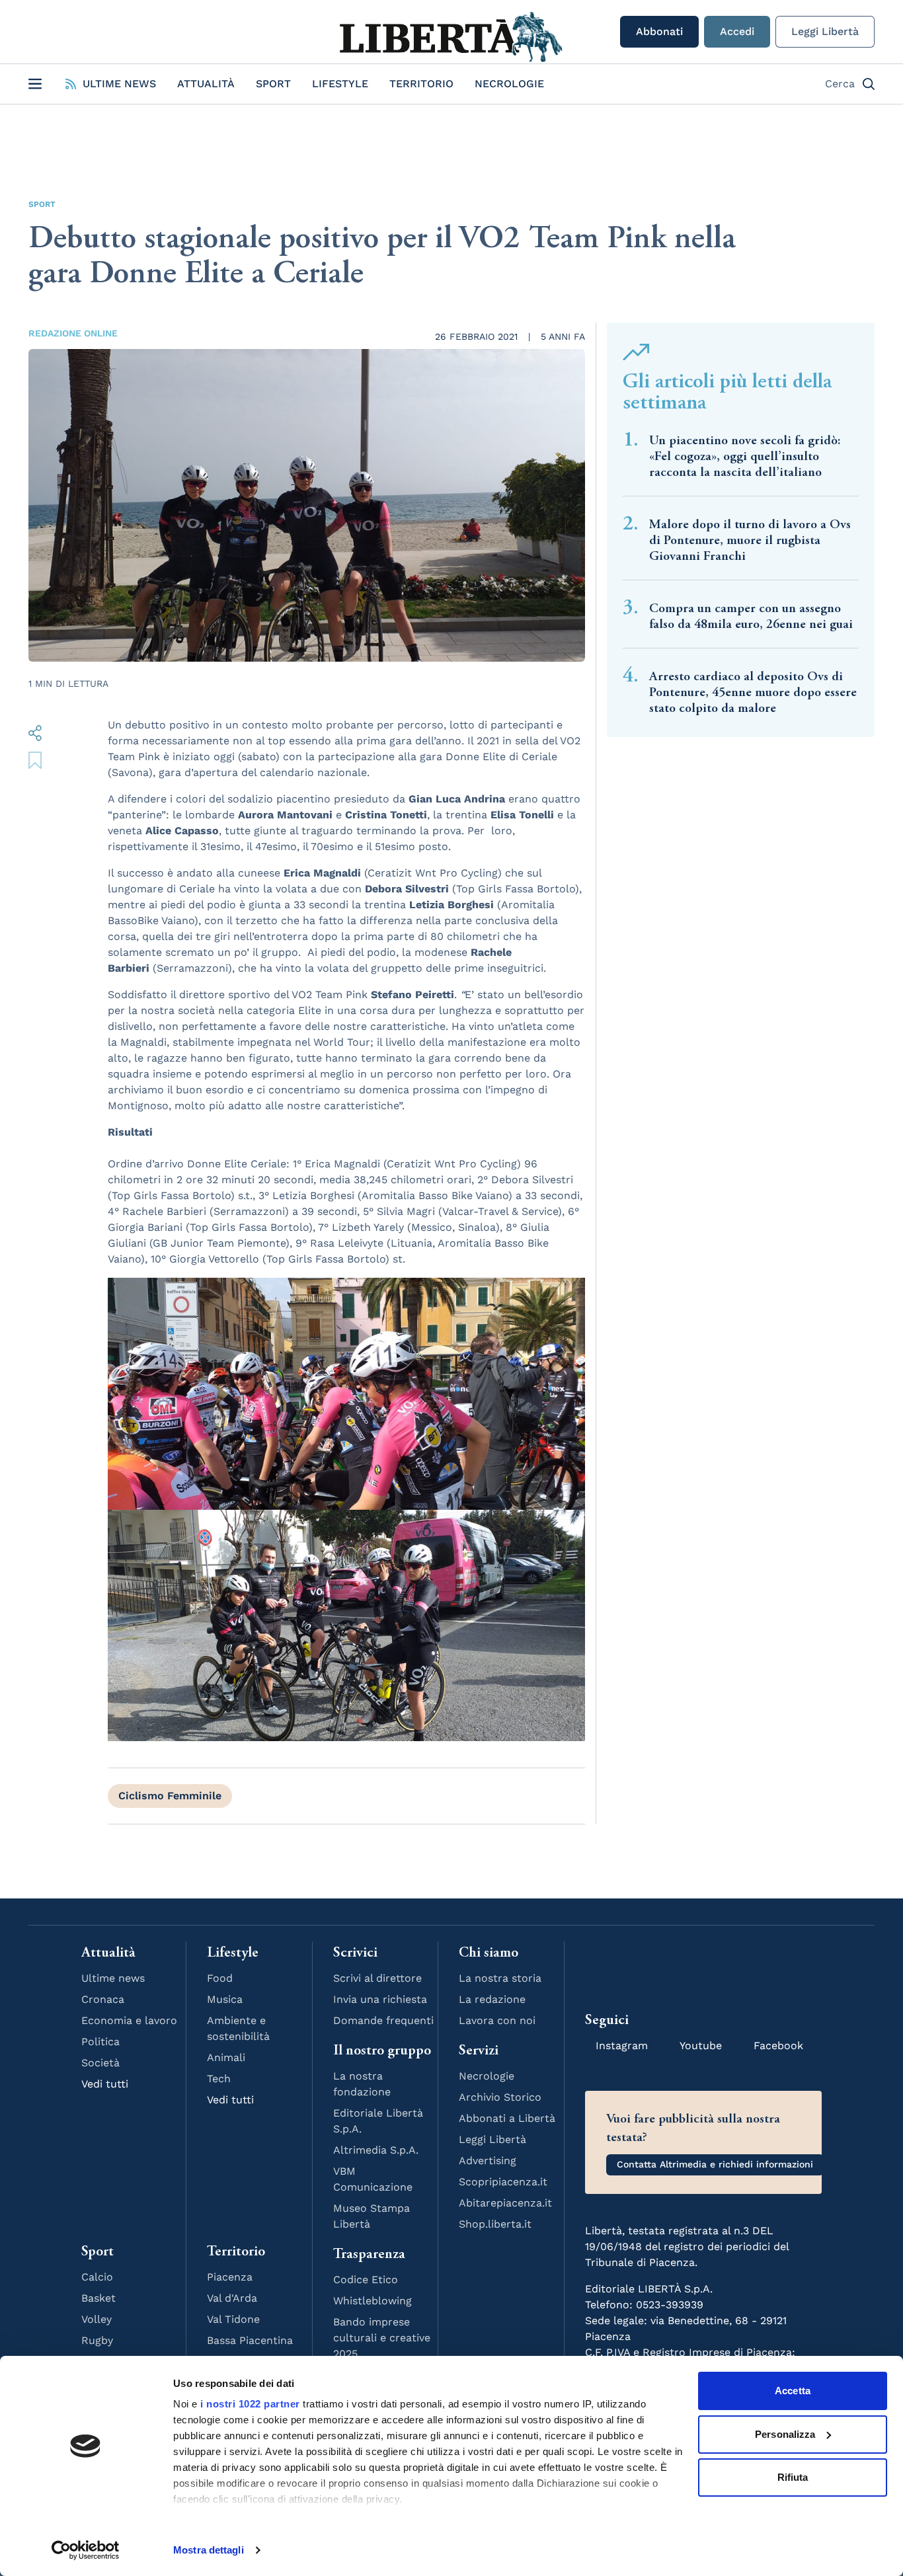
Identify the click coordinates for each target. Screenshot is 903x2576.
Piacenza (230, 2277)
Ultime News (119, 84)
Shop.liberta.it (495, 2224)
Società (100, 2063)
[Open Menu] (35, 84)
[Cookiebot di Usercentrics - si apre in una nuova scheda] (86, 2550)
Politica (100, 2042)
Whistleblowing (373, 2301)
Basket (98, 2298)
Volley (97, 2319)
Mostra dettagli (209, 2550)
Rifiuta (793, 2477)
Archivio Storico (500, 2097)
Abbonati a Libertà (507, 2118)
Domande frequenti (383, 2020)
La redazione (492, 1999)
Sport (273, 84)
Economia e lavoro (129, 2020)
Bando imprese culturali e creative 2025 (382, 2338)
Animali (226, 2057)
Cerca (840, 84)
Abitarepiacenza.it (505, 2203)
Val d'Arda (232, 2298)
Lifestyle (340, 84)
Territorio (421, 84)
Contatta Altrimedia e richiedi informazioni (715, 2164)
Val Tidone (233, 2319)
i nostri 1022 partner (250, 2404)
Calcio (97, 2277)
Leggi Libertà (825, 31)
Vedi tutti (105, 2084)
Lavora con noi (497, 2020)
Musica (225, 1999)
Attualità (206, 84)
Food (220, 1978)
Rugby (97, 2340)
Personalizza (785, 2434)
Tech (219, 2079)
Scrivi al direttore (377, 1978)
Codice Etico (366, 2280)
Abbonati (659, 31)
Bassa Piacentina (250, 2340)
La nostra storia (500, 1978)
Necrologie (509, 84)
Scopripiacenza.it (503, 2182)
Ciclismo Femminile (170, 1796)
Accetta (793, 2391)
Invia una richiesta (380, 1999)
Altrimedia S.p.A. (376, 2150)
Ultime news (113, 1978)
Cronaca (103, 1999)
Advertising (488, 2161)
